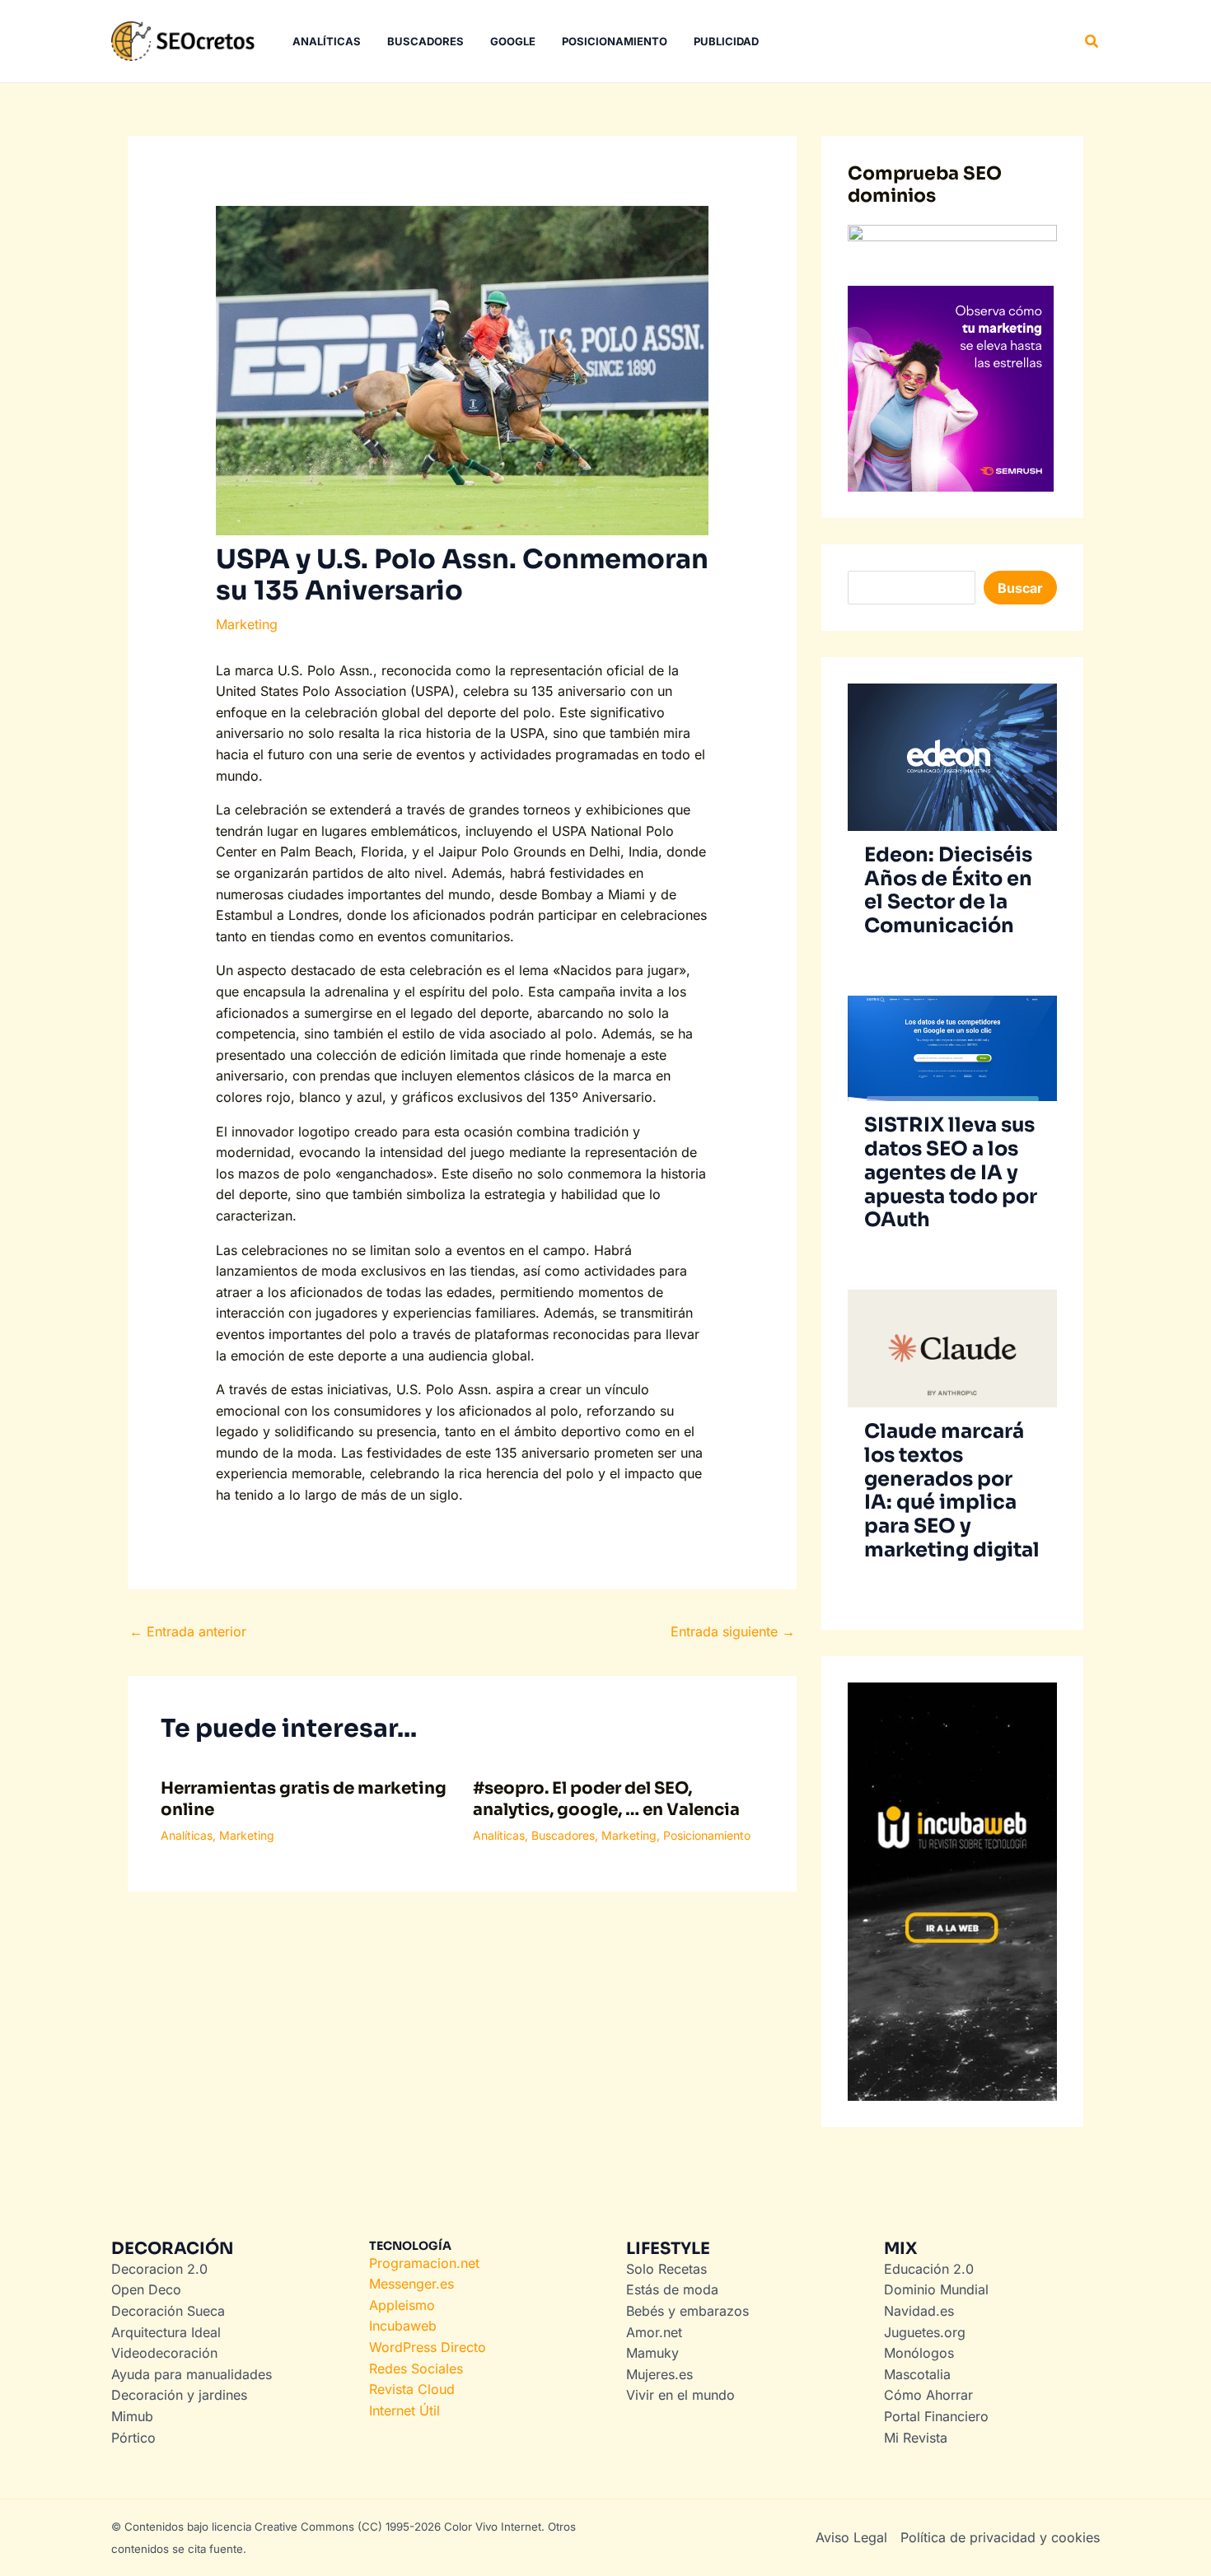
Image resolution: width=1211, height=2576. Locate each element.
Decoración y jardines (179, 2395)
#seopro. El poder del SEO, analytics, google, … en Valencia (606, 1799)
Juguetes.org (925, 2332)
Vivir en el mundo (680, 2395)
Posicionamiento (707, 1835)
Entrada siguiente (733, 1631)
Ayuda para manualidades (192, 2374)
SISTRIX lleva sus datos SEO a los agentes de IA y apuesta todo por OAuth (951, 1172)
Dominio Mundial (936, 2289)
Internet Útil (404, 2410)
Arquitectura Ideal (166, 2332)
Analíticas (187, 1835)
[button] (1092, 42)
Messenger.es (411, 2284)
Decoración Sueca (168, 2311)
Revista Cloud (412, 2389)
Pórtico (133, 2438)
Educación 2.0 (929, 2269)
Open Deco (146, 2289)
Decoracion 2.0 (159, 2269)
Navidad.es (919, 2311)
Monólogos (919, 2353)
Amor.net (654, 2332)
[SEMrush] (951, 388)
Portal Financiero (936, 2416)
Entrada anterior (188, 1631)
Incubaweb (403, 2326)
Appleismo (402, 2305)
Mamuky (652, 2353)
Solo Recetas (666, 2269)
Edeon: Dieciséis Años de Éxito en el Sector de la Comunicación (948, 890)
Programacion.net (424, 2263)
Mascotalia (917, 2374)
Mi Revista (916, 2438)
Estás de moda (672, 2289)
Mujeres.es (659, 2374)
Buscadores (563, 1835)
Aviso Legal (851, 2537)
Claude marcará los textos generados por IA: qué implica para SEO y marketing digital (952, 1491)
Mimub (132, 2416)
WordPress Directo (428, 2347)
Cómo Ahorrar (928, 2395)
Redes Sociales (416, 2368)
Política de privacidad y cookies (1000, 2537)
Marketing (247, 624)
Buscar (1020, 588)
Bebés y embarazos (687, 2311)
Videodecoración (164, 2353)
